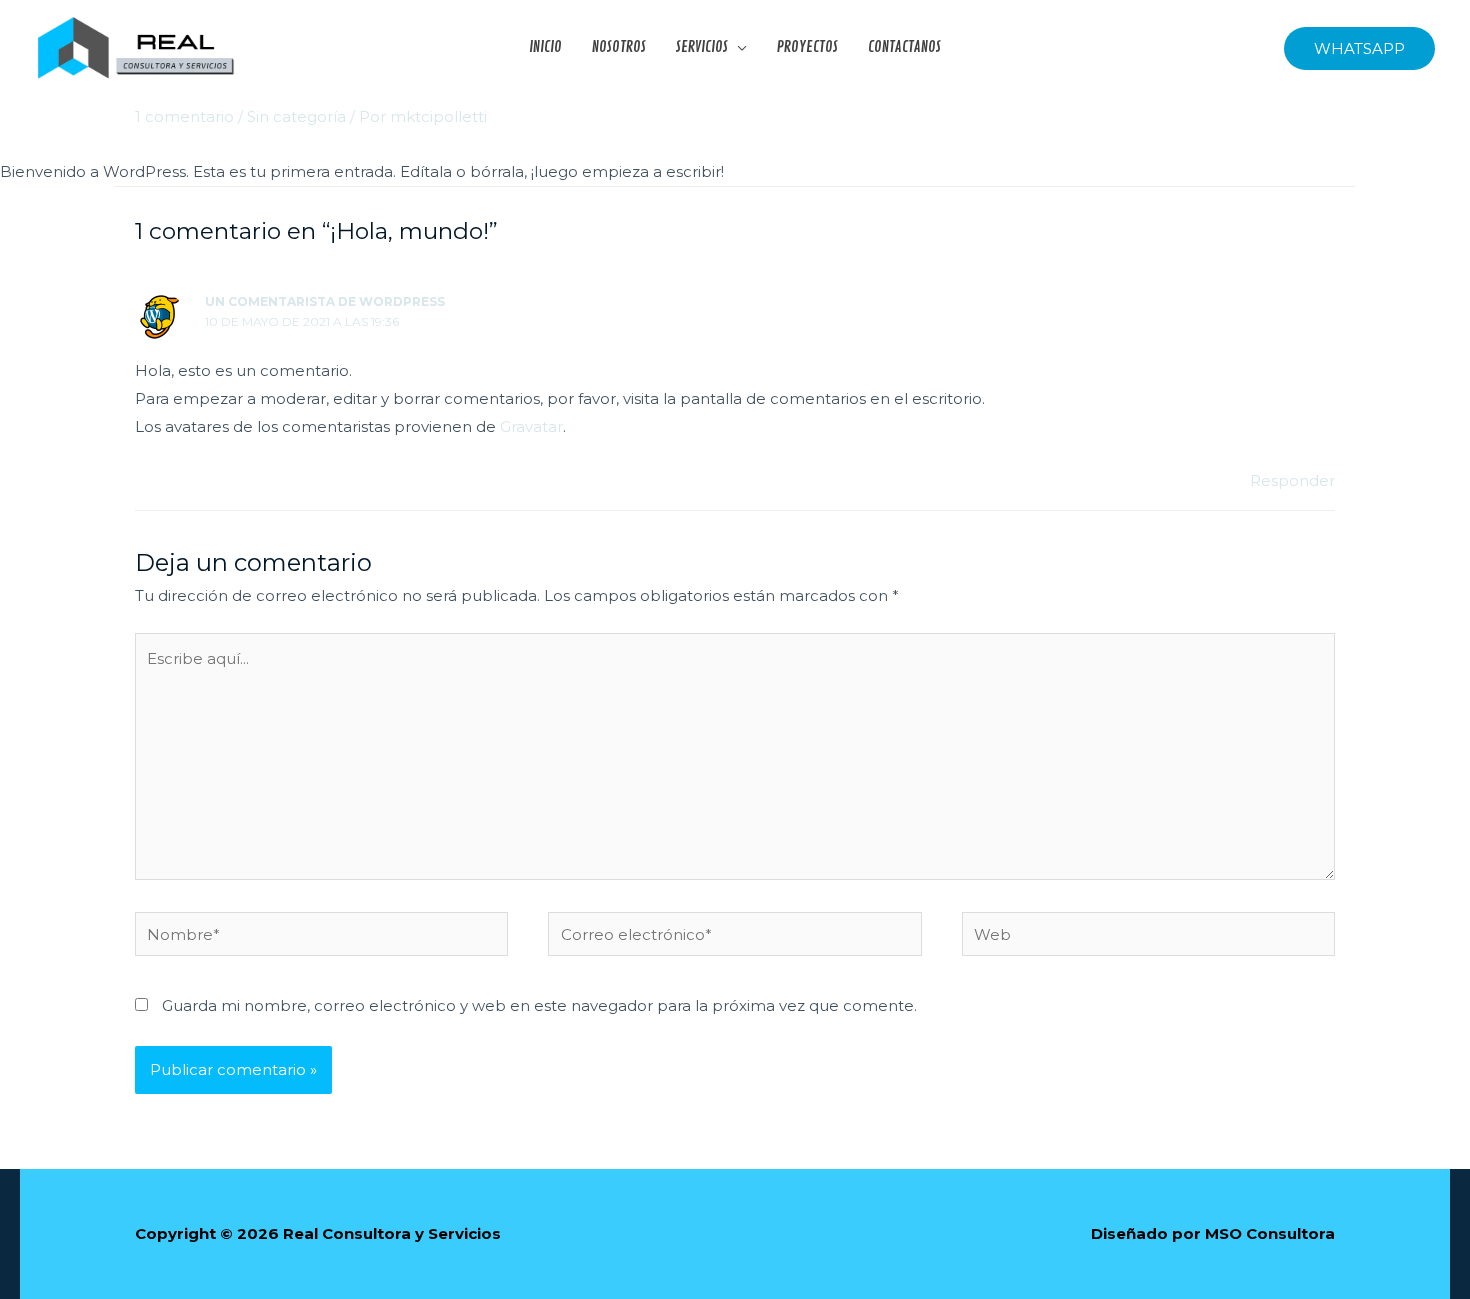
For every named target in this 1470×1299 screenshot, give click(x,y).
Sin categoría (296, 116)
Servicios (702, 48)
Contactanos (904, 48)
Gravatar (531, 426)
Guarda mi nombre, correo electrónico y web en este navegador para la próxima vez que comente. (539, 1005)
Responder (1292, 480)
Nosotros (619, 48)
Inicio (545, 48)
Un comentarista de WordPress (325, 301)
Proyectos (807, 48)
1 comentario (184, 116)
